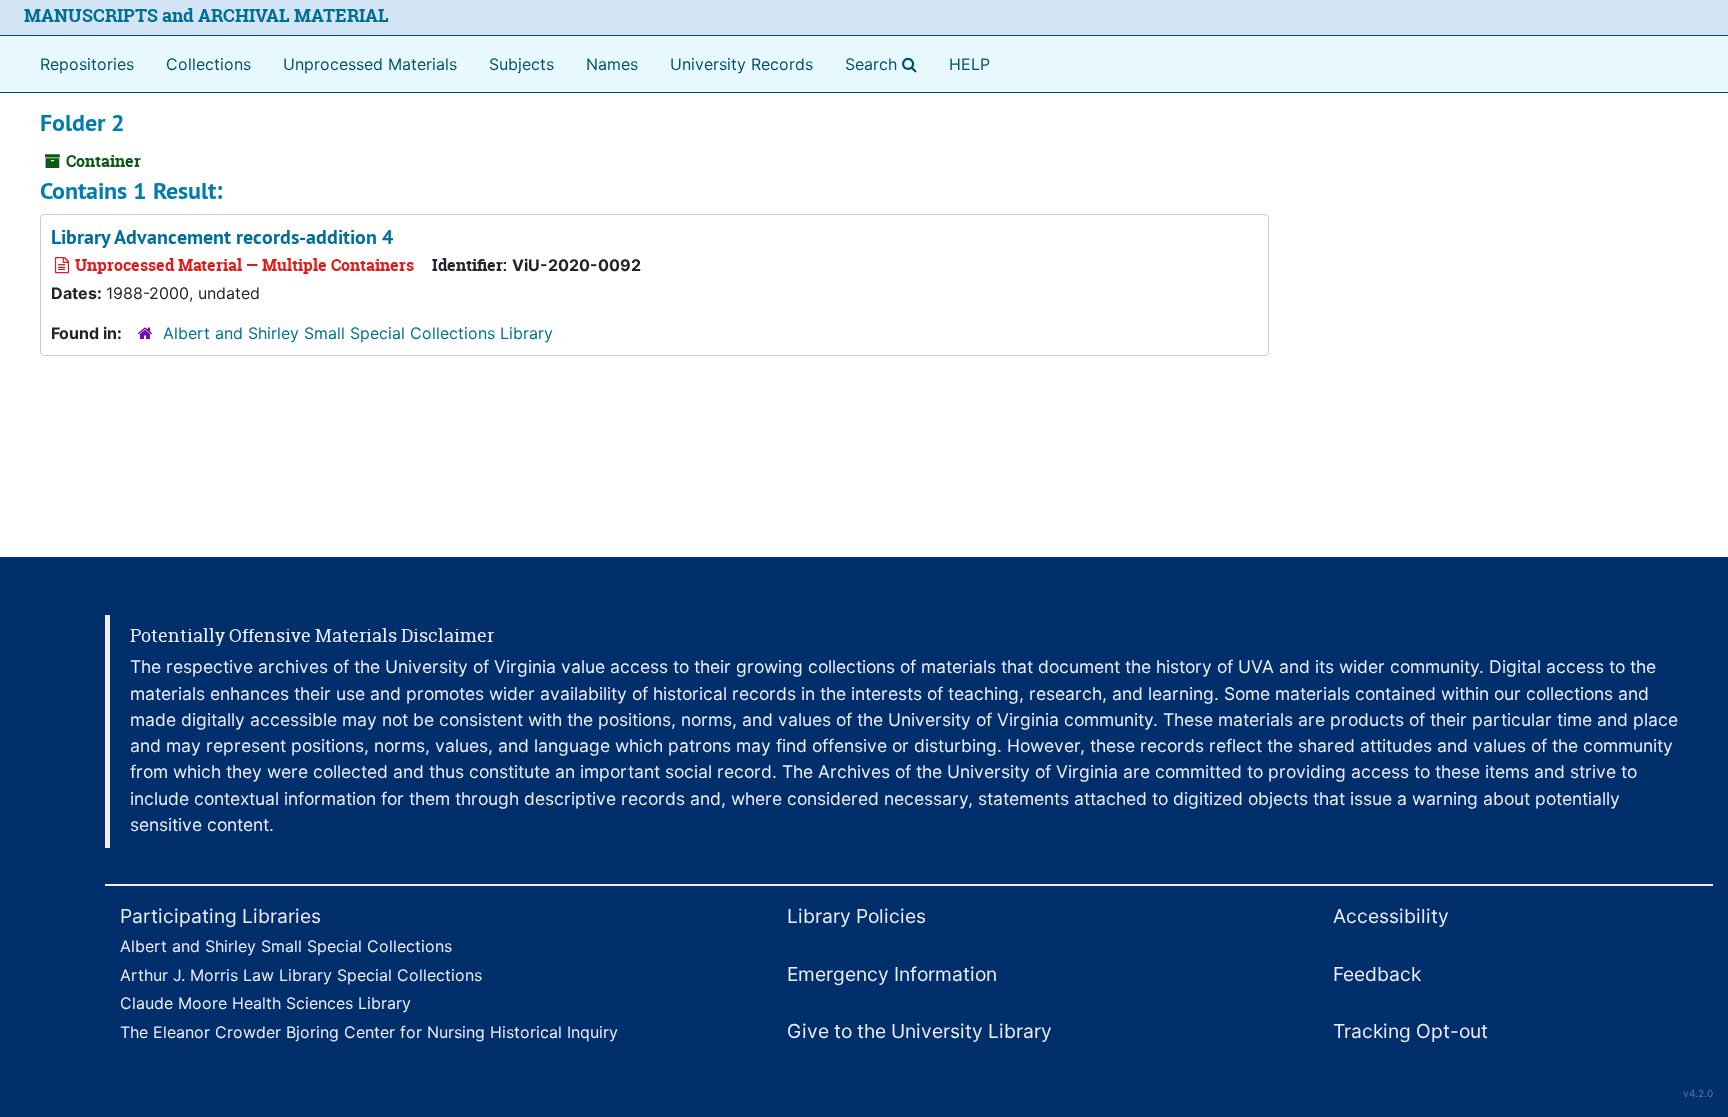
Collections (208, 64)
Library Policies (856, 916)
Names (612, 64)
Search (885, 63)
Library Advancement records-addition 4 (222, 237)
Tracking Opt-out (1410, 1031)
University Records (741, 64)
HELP (969, 64)
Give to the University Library (919, 1031)
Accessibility (1391, 916)
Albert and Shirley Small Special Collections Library (358, 333)
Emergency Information (892, 974)
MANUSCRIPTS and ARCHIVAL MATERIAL (206, 15)
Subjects (521, 64)
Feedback (1377, 974)
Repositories (87, 64)
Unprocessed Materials (370, 64)
